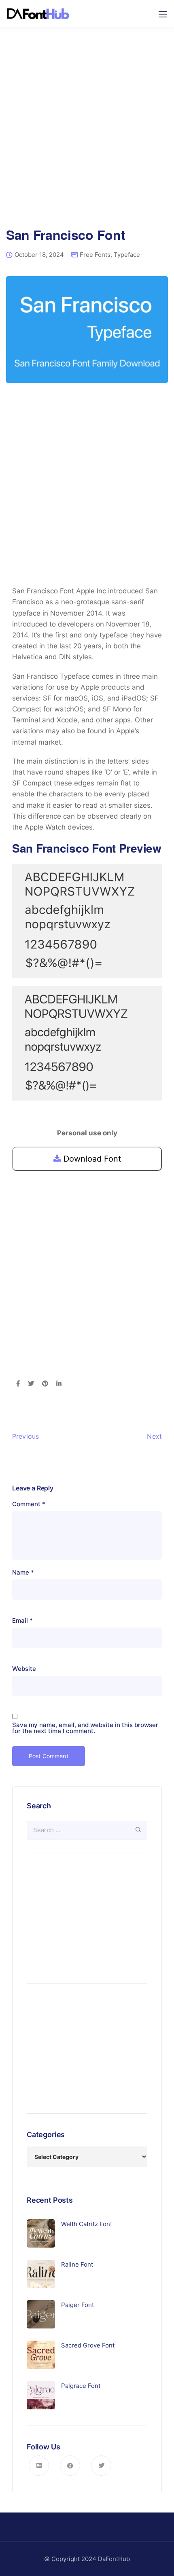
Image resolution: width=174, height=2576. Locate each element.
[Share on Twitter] (31, 1384)
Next (154, 1436)
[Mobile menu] (163, 14)
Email (22, 1620)
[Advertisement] (87, 133)
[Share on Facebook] (18, 1384)
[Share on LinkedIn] (59, 1384)
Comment (29, 1504)
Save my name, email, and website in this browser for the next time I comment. (85, 1728)
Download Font (91, 1159)
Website (24, 1669)
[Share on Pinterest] (45, 1384)
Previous (25, 1436)
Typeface (127, 255)
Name (23, 1572)
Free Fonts (95, 255)
